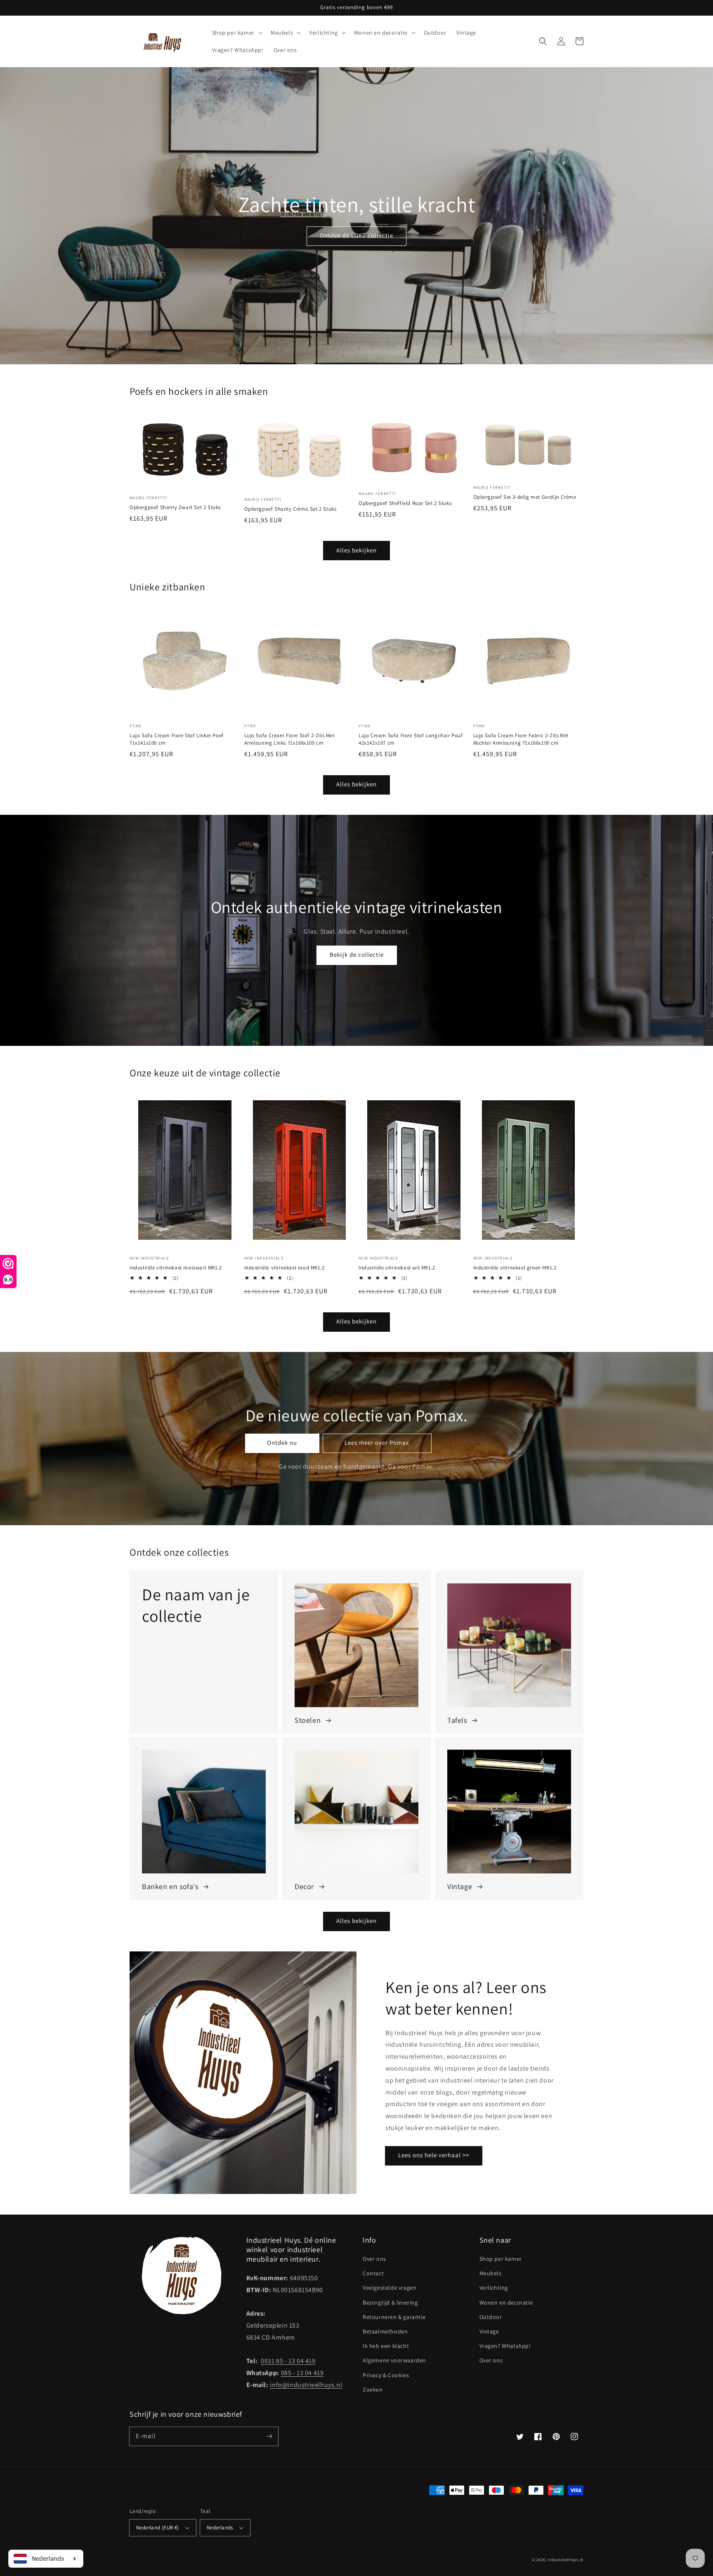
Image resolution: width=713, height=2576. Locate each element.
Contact (373, 2273)
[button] (543, 41)
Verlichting (494, 2288)
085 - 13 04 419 (302, 2373)
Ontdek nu (282, 1443)
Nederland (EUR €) (158, 2528)
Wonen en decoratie (506, 2302)
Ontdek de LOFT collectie (356, 235)
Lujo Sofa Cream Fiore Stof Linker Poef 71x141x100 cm (177, 739)
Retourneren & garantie (394, 2317)
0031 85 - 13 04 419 (288, 2361)
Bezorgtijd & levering (390, 2302)
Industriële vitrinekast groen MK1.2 (515, 1268)
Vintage (489, 2331)
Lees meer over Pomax (377, 1443)
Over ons (374, 2259)
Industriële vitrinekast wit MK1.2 (397, 1268)
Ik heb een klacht (386, 2346)
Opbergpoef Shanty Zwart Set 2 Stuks (175, 507)
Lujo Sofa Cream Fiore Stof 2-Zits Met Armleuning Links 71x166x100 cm (289, 739)
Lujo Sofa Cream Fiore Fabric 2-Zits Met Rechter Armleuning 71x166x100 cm (521, 739)
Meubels (491, 2273)
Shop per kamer (501, 2259)
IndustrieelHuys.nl (565, 2560)
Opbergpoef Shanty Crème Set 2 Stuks (290, 509)
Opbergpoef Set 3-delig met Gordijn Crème (525, 497)
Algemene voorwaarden (394, 2360)
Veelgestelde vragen (390, 2288)
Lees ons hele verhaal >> (434, 2155)
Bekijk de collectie (357, 954)
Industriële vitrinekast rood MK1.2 (284, 1268)
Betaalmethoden (385, 2331)
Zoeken (373, 2390)
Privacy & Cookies (386, 2375)
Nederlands (220, 2528)
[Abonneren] (269, 2436)
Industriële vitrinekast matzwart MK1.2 (176, 1268)
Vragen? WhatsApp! (505, 2346)
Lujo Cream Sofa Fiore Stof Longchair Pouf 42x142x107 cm (411, 739)
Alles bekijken (356, 550)
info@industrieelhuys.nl (306, 2385)
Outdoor (491, 2317)
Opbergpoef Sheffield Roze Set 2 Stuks (405, 503)
